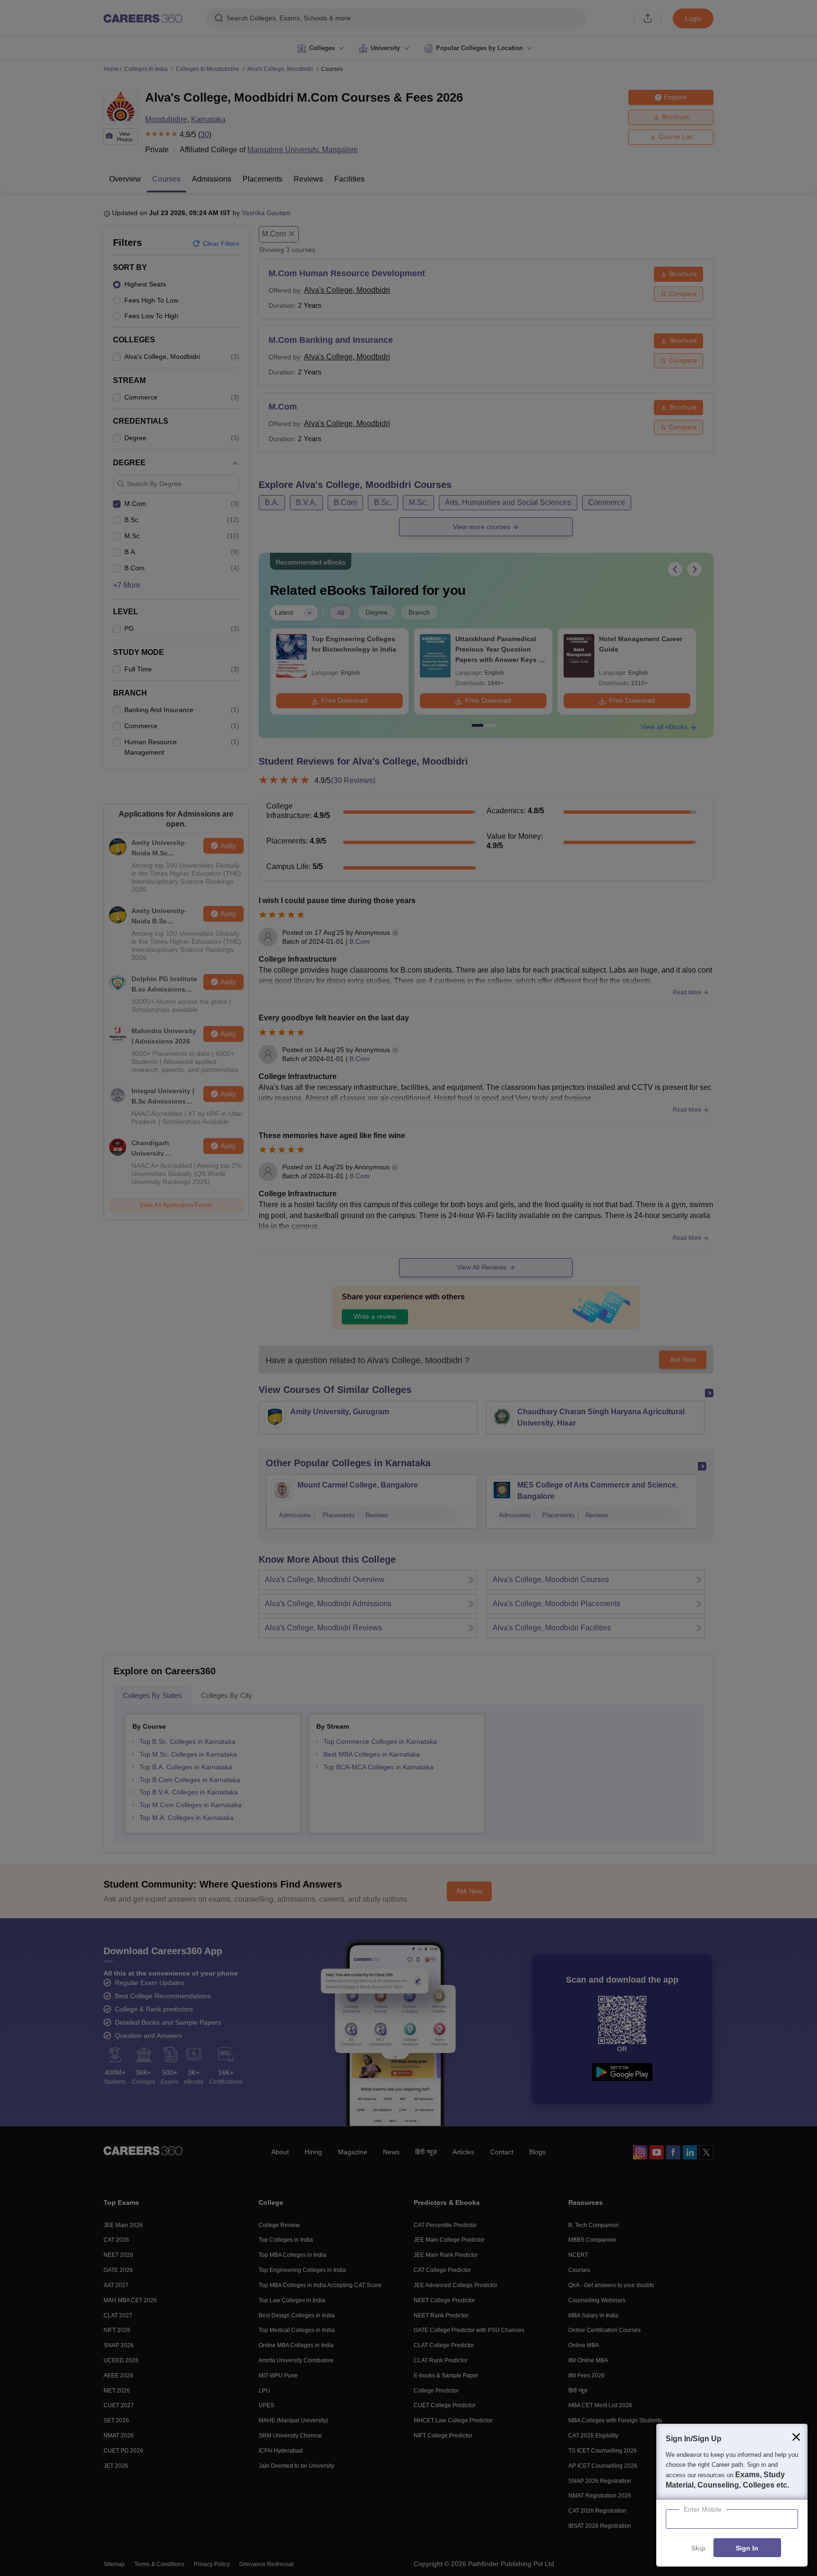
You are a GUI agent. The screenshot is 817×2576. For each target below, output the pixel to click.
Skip (698, 2548)
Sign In (747, 2548)
